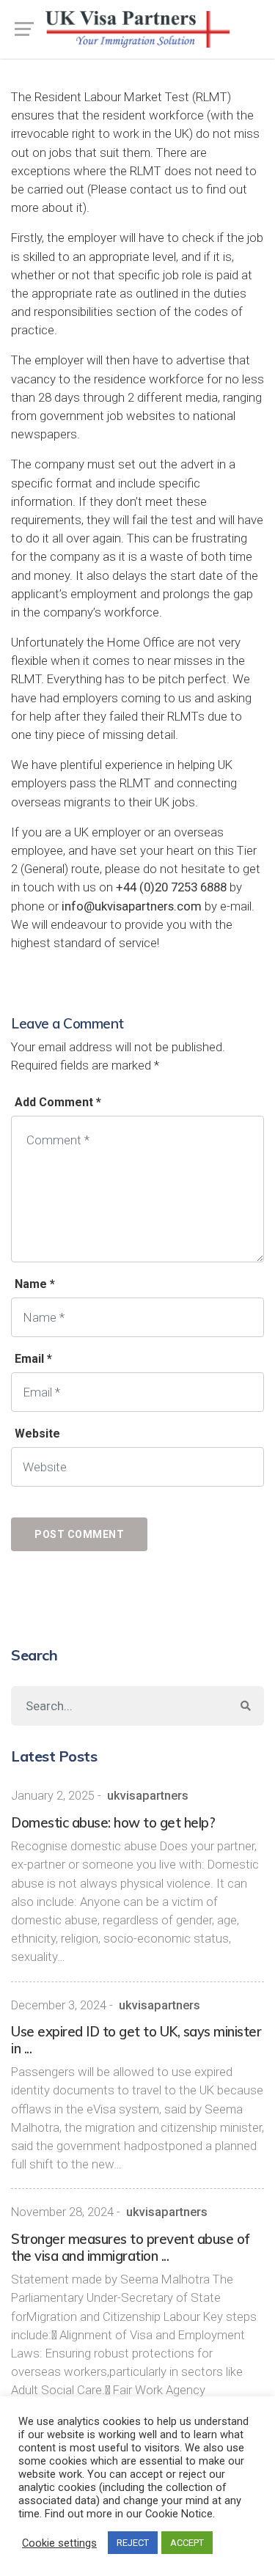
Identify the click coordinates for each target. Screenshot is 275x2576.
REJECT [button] (133, 2543)
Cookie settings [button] (59, 2543)
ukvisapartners (148, 1796)
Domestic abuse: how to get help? (113, 1823)
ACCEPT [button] (187, 2543)
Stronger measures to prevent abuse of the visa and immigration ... (131, 2248)
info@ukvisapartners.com (132, 906)
